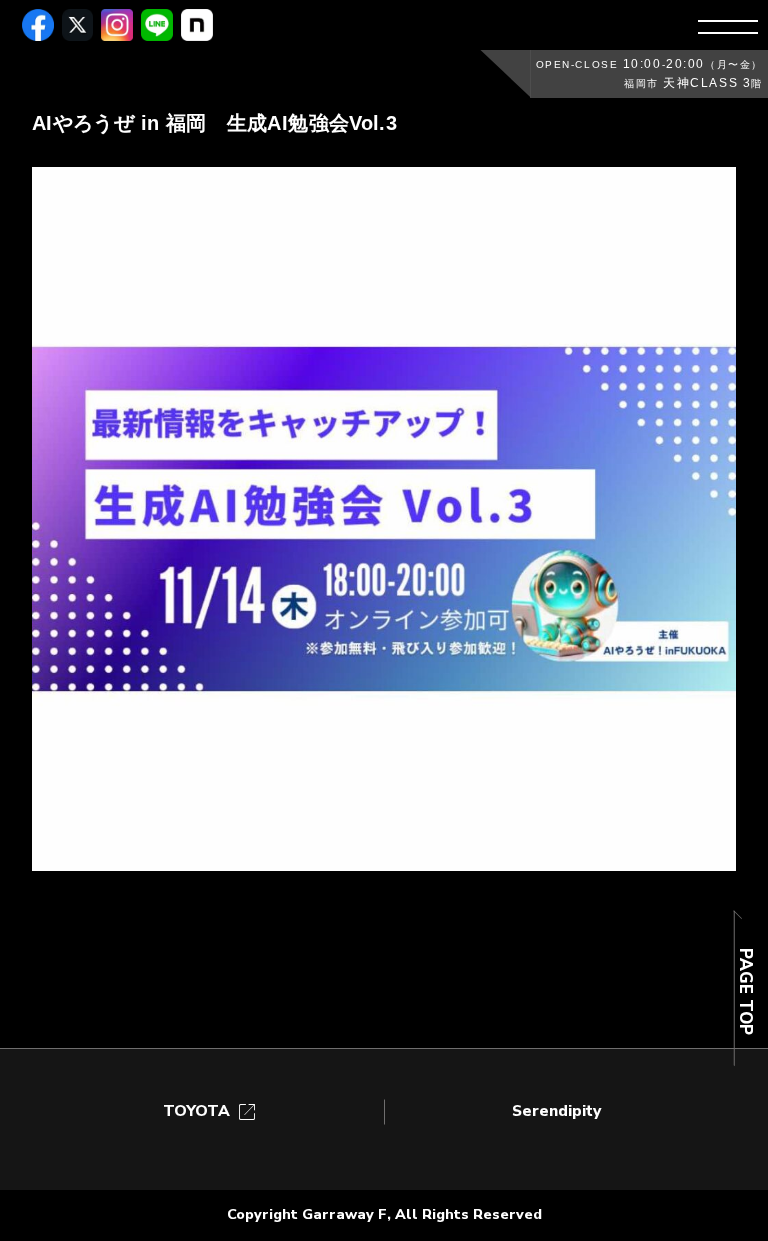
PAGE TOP (744, 991)
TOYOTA (211, 1111)
